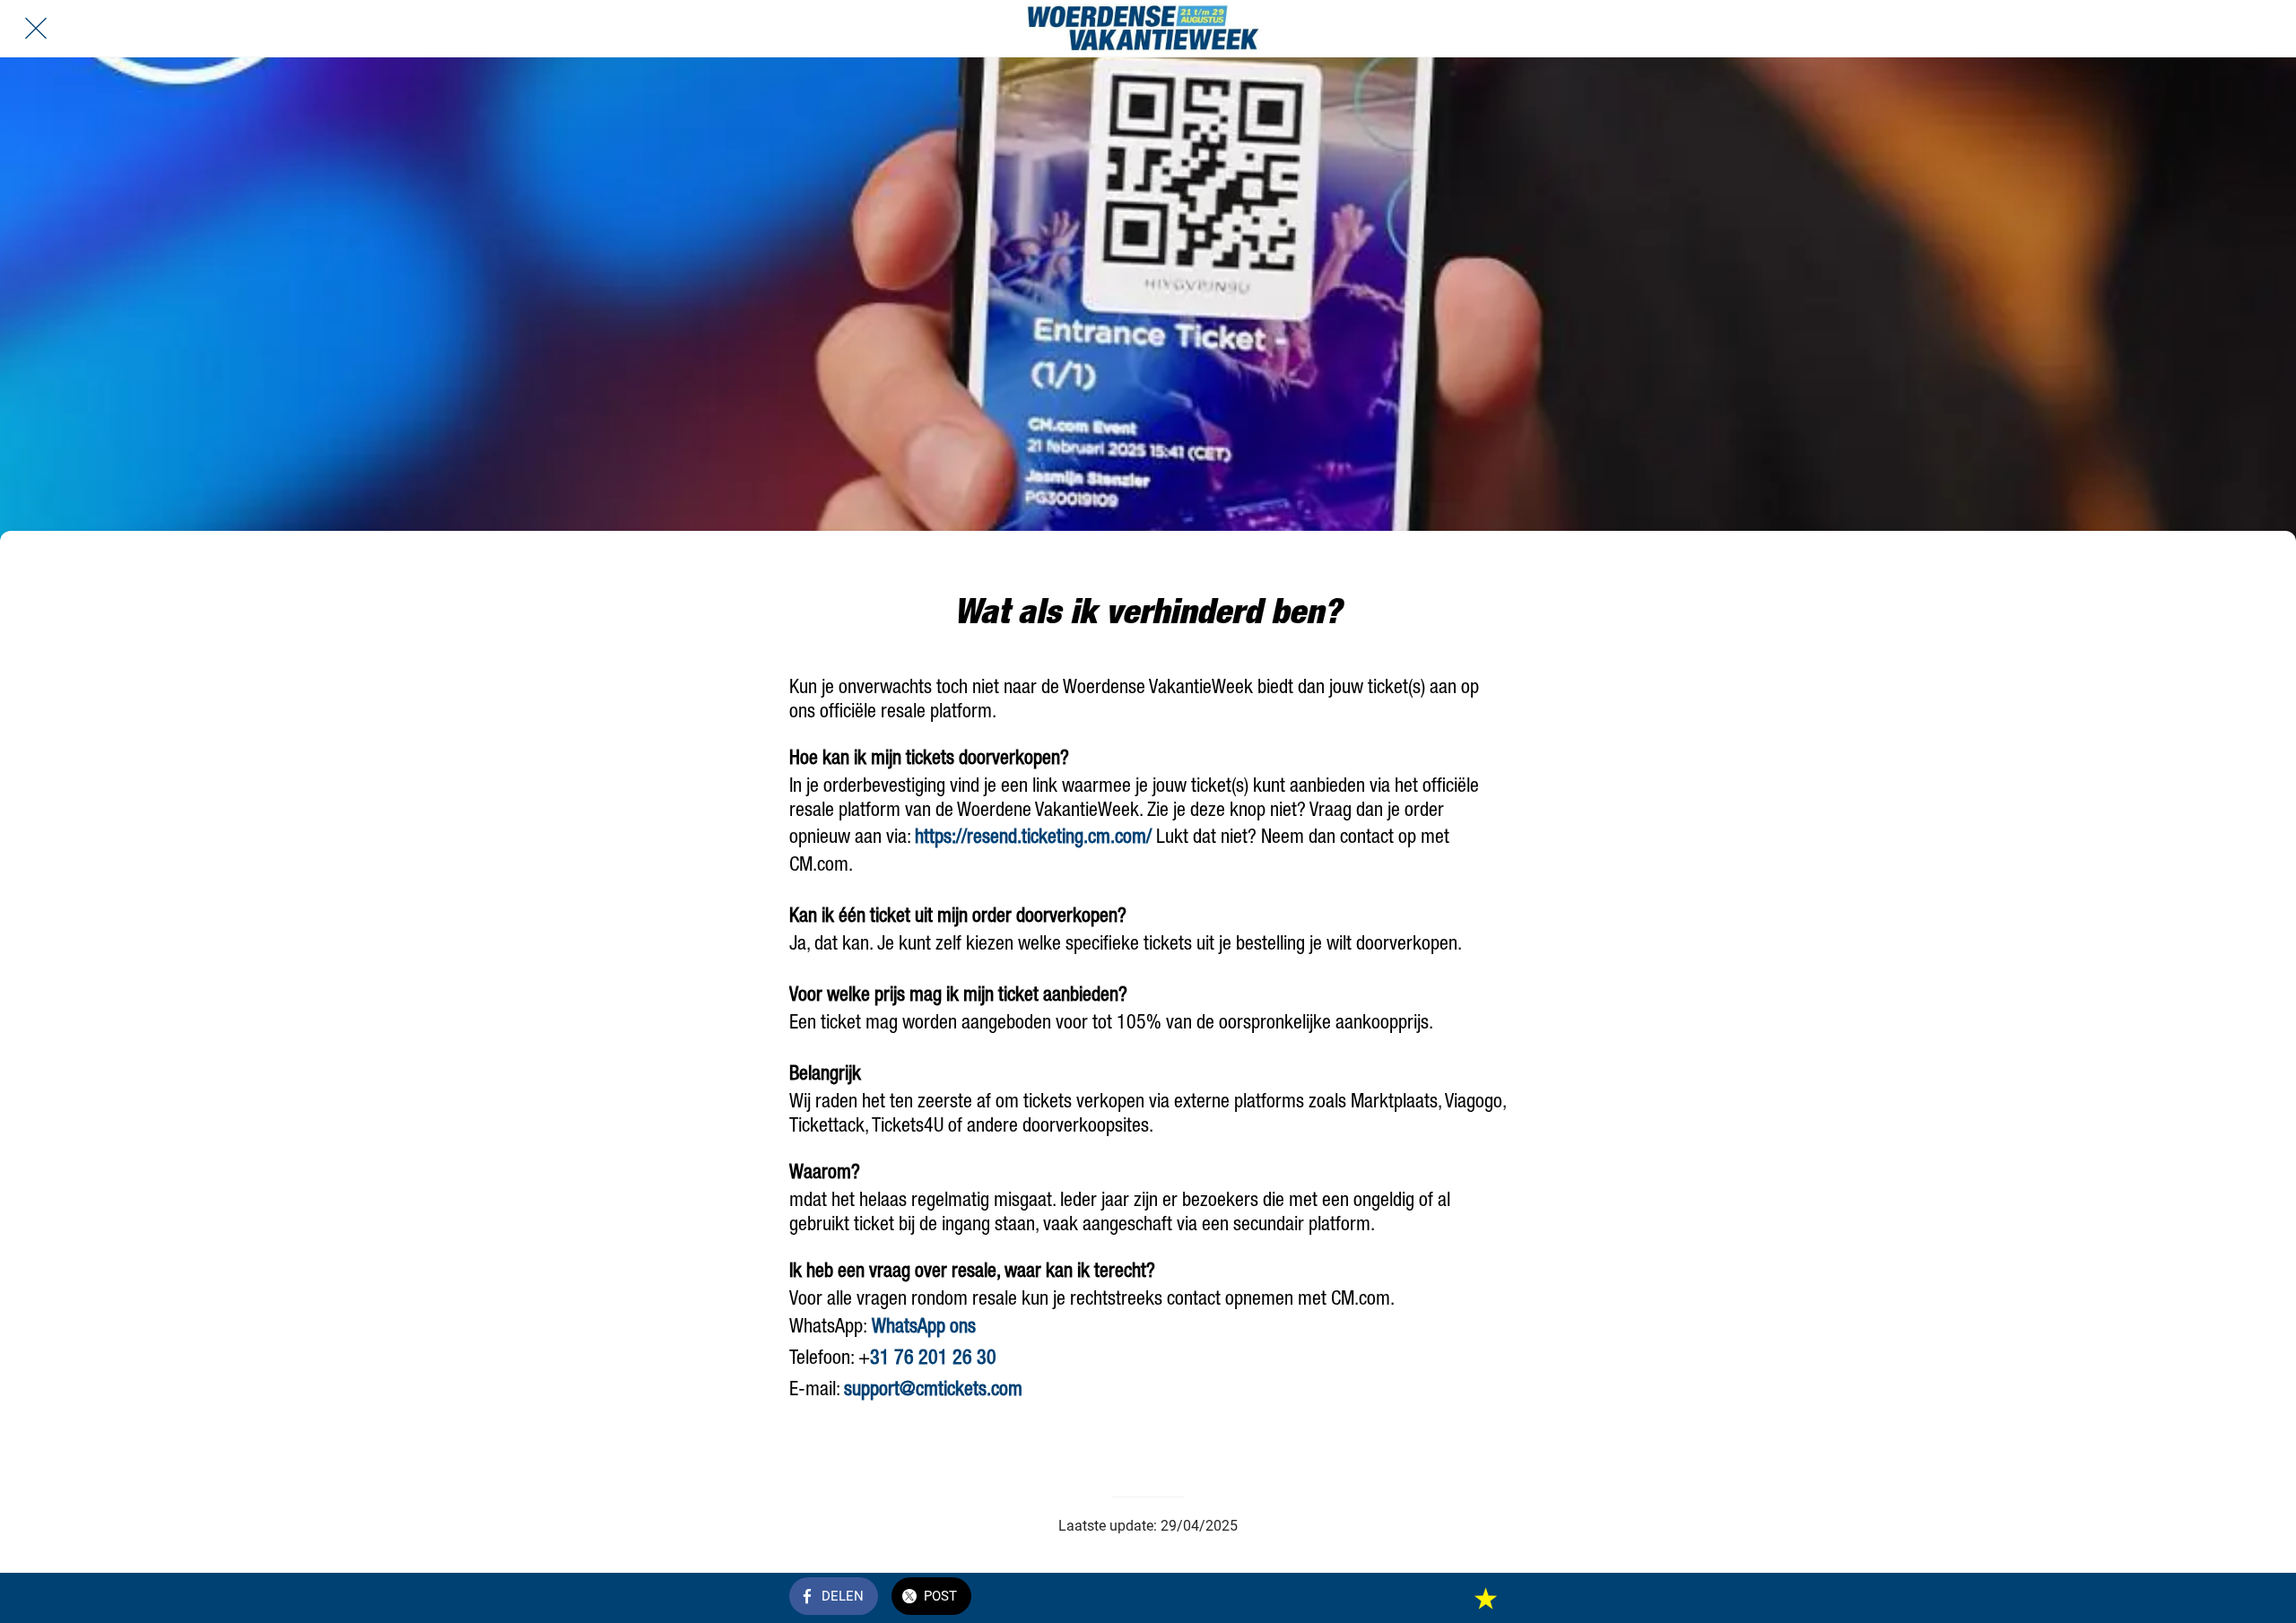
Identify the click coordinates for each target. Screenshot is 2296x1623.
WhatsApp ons (924, 1328)
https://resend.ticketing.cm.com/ (1033, 838)
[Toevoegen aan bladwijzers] (1485, 1598)
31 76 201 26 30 (933, 1359)
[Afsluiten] (36, 29)
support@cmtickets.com (933, 1391)
